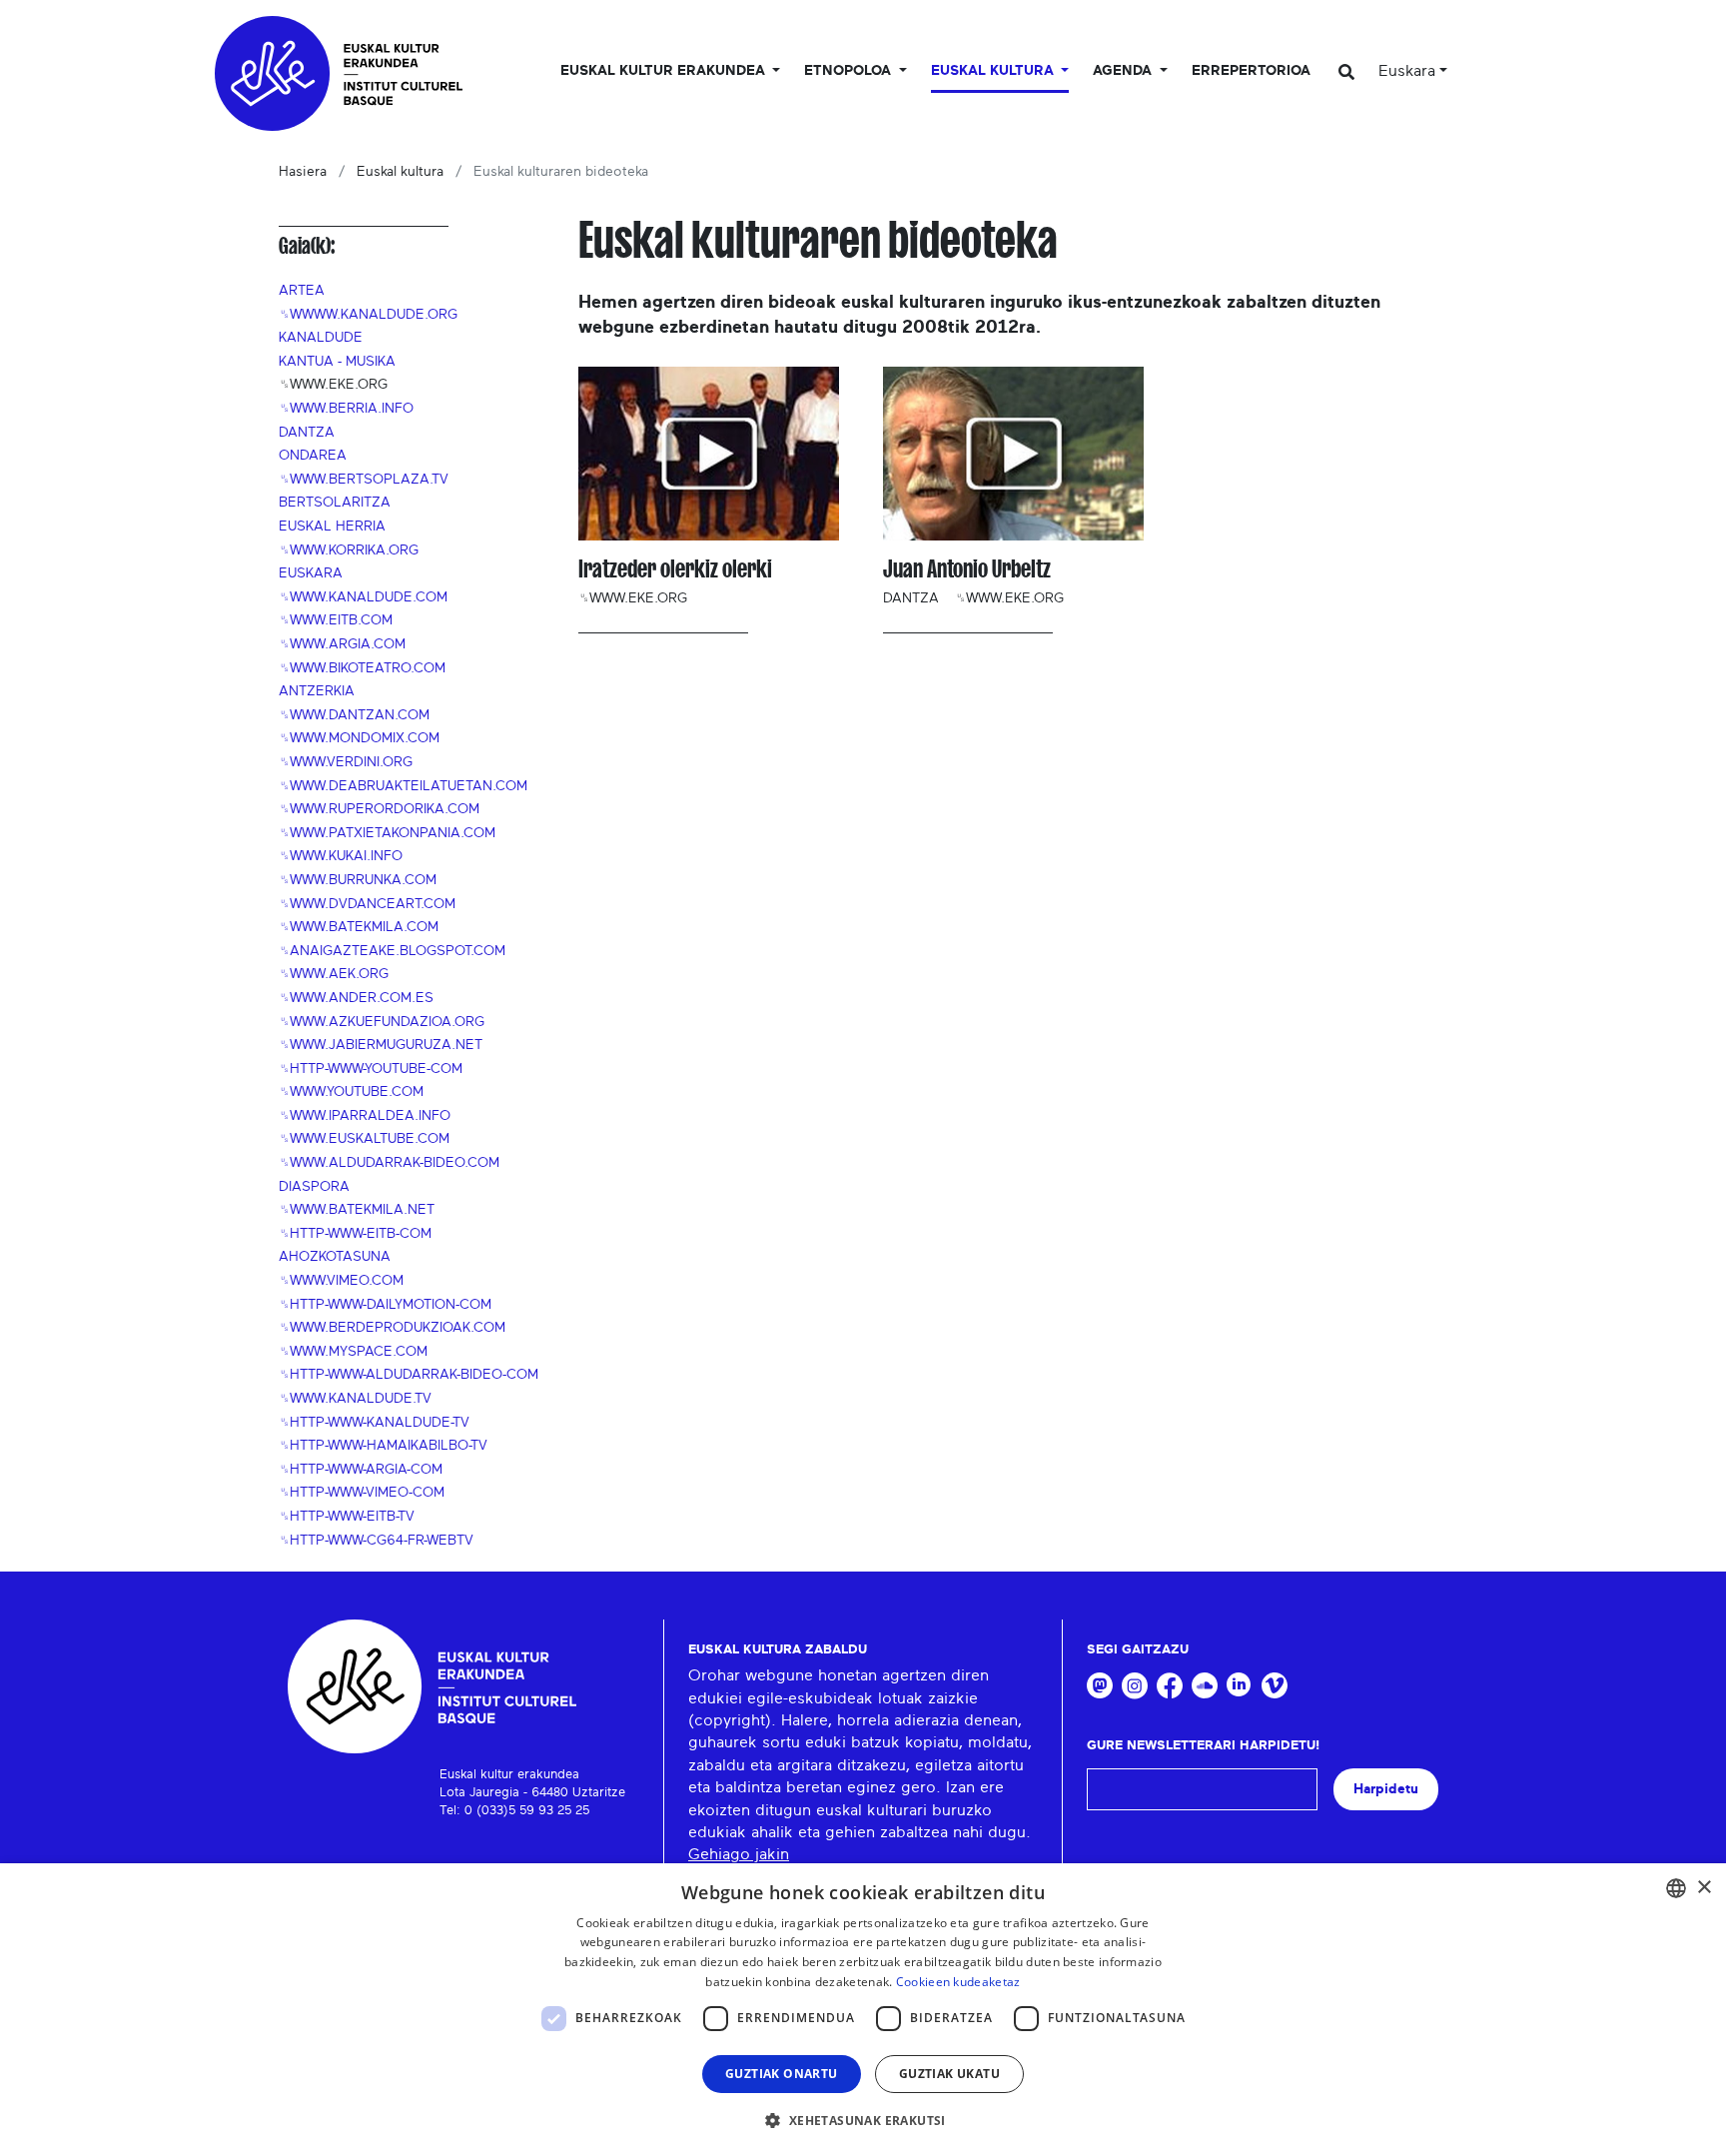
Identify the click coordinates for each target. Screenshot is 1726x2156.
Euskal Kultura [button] (994, 71)
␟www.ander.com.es (356, 998)
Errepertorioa (1251, 71)
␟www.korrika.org (349, 550)
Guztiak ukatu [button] (949, 2074)
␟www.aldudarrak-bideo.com (389, 1163)
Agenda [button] (1124, 71)
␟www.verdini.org (346, 762)
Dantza (307, 433)
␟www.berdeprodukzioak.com (392, 1328)
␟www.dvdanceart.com (367, 904)
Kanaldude (321, 338)
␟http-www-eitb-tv (347, 1517)
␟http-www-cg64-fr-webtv (376, 1541)
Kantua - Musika (337, 362)
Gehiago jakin (739, 1854)
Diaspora (314, 1187)
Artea (302, 291)
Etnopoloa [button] (850, 71)
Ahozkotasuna (335, 1257)
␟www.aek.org (334, 974)
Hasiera (303, 172)
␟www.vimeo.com (341, 1281)
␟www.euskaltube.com (364, 1139)
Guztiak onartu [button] (782, 2074)
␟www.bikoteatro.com (362, 668)
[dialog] (863, 2010)
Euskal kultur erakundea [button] (665, 71)
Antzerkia (317, 691)
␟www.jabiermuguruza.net (381, 1045)
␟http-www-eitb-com (355, 1234)
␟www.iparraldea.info (365, 1116)
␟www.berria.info (346, 409)
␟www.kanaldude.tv (355, 1399)
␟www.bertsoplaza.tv (364, 480)
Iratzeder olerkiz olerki (675, 569)
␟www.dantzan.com (354, 715)
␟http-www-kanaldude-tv (374, 1423)
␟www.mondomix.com (359, 738)
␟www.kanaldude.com (363, 597)
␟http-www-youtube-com (371, 1069)
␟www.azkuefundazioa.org (382, 1022)
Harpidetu (1386, 1789)
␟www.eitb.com (336, 620)
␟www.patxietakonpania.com (387, 833)
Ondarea (313, 456)
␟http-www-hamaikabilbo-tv (383, 1446)
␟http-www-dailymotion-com (385, 1305)
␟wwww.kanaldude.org (368, 315)
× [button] (1704, 1888)
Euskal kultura (400, 172)
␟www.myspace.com (353, 1352)
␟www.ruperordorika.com (379, 809)
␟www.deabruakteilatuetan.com (403, 786)
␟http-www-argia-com (361, 1470)
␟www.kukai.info (341, 856)
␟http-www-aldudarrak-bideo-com (409, 1375)
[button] (863, 2120)
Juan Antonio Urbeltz (967, 569)
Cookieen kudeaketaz (958, 1982)
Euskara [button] (1407, 71)
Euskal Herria (332, 527)
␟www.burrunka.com (358, 880)
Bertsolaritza (335, 503)
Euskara (311, 573)
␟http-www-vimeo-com (362, 1493)
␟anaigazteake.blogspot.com (392, 951)
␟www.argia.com (342, 644)
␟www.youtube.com (351, 1092)
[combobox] (1676, 1888)
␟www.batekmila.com (359, 927)
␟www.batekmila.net (357, 1210)
